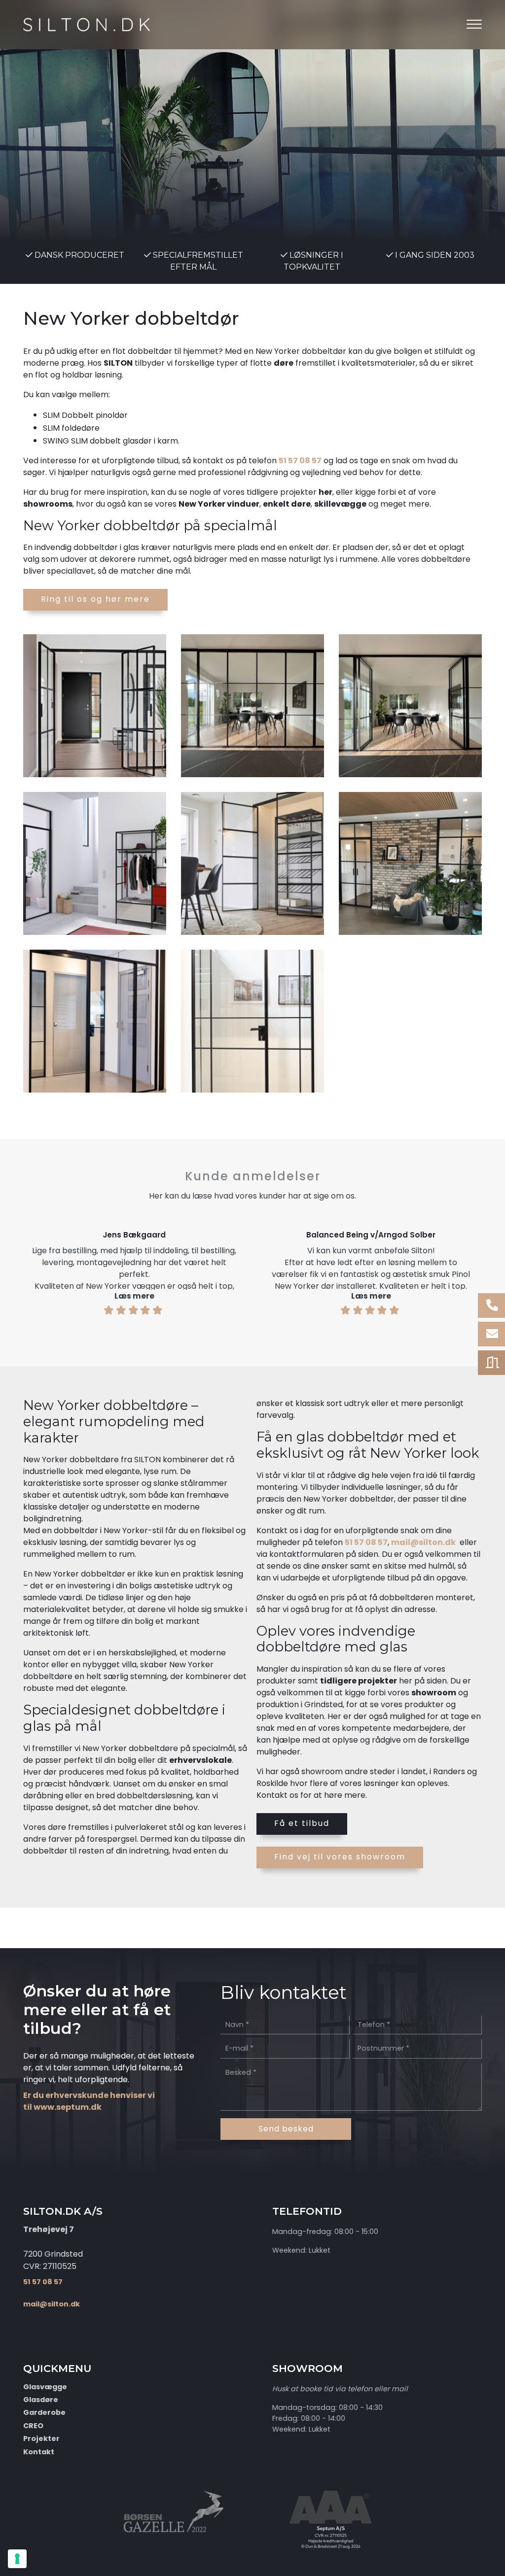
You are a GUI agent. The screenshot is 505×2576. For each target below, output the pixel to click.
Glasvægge (45, 2387)
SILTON (118, 363)
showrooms (48, 504)
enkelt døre (287, 504)
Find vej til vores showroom (340, 1857)
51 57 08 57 (300, 461)
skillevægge (340, 504)
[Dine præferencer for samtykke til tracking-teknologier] (17, 2559)
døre (284, 363)
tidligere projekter (359, 1681)
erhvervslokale (200, 1760)
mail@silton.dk (423, 1542)
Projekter (41, 2439)
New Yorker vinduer (219, 504)
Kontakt (39, 2452)
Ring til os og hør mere (95, 599)
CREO (33, 2426)
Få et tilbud (302, 1823)
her (325, 492)
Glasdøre (41, 2400)
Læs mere (134, 1296)
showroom (434, 1693)
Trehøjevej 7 (49, 2229)
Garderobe (44, 2412)
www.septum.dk (68, 2107)
